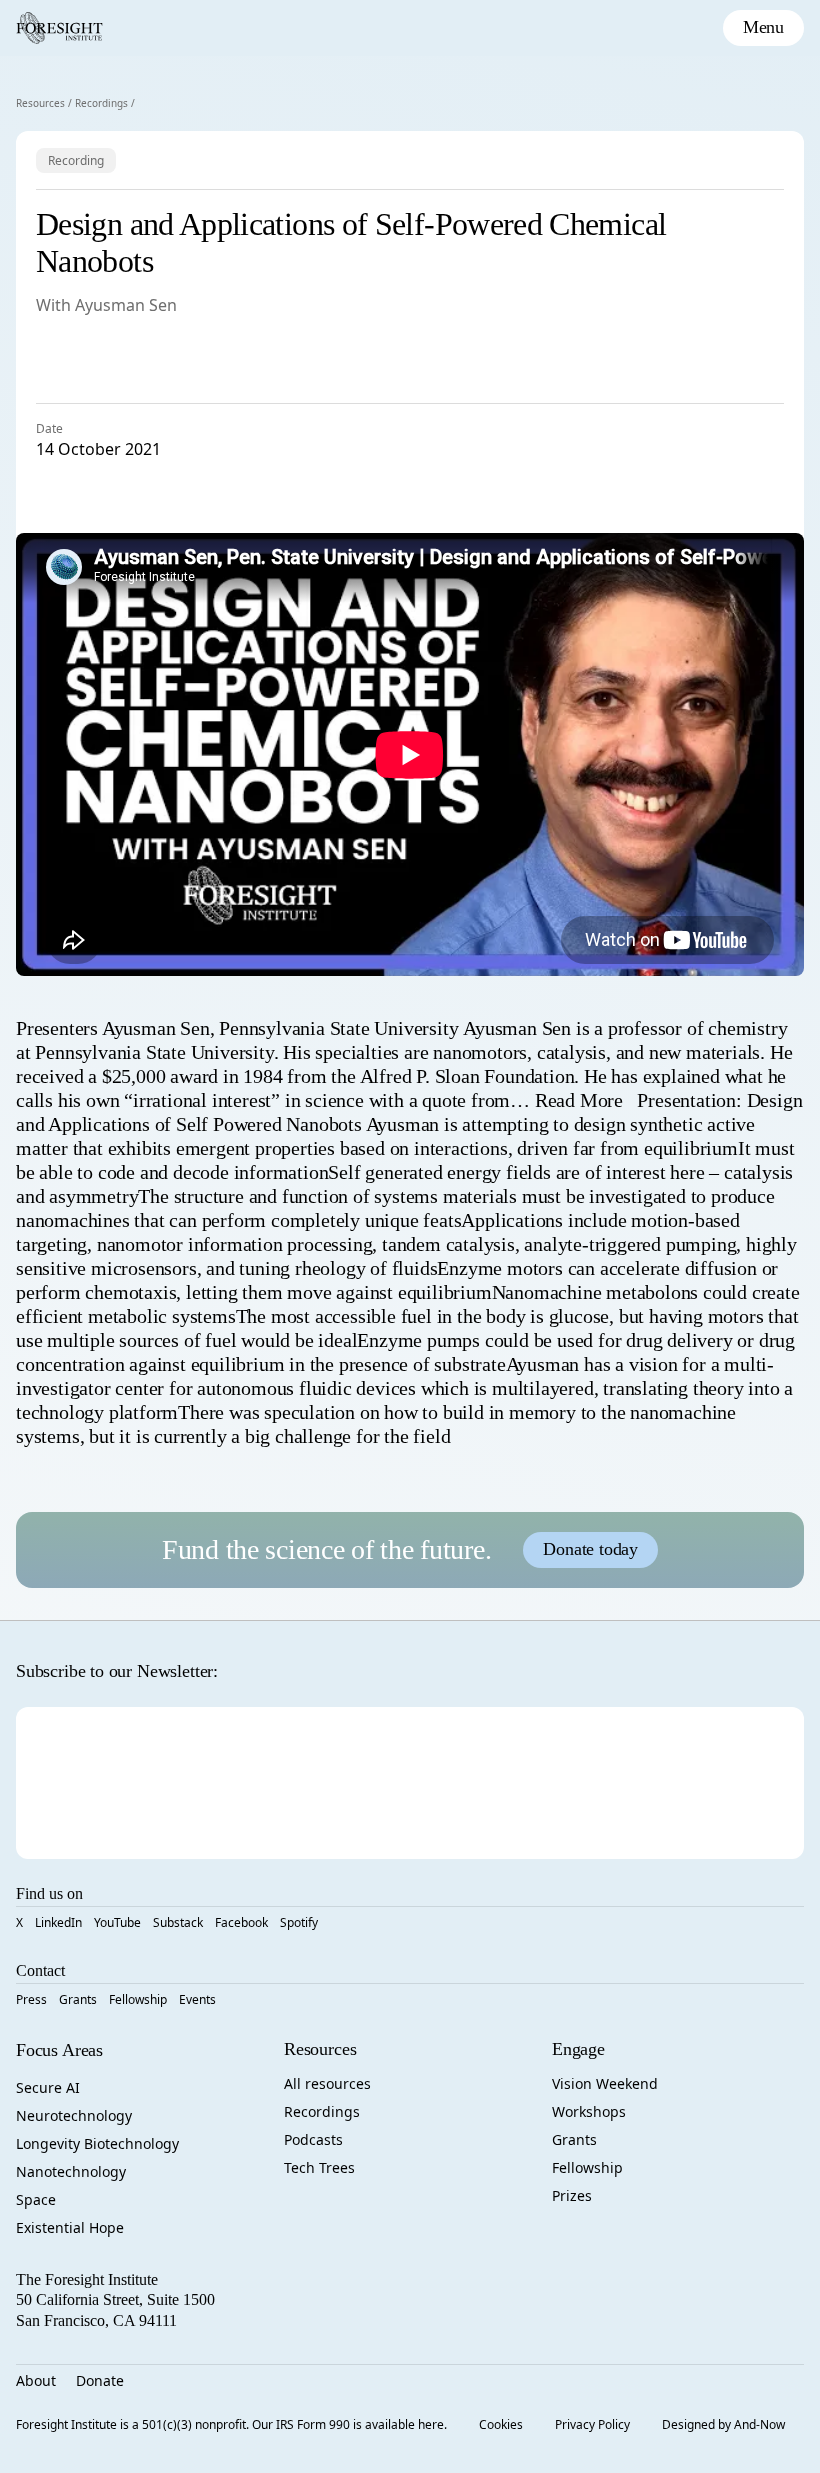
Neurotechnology (74, 2115)
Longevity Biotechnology (97, 2143)
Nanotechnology (71, 2171)
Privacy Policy (592, 2424)
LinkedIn (58, 1922)
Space (36, 2199)
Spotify (299, 1922)
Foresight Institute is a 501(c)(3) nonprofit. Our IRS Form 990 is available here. (231, 2424)
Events (197, 1999)
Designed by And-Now (723, 2424)
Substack (178, 1922)
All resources (327, 2083)
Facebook (241, 1922)
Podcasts (313, 2139)
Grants (78, 1999)
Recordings (101, 103)
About (36, 2380)
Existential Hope (70, 2227)
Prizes (572, 2195)
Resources (40, 103)
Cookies (501, 2424)
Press (31, 1999)
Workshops (589, 2111)
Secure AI (48, 2087)
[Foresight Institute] (59, 28)
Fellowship (138, 1999)
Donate (100, 2380)
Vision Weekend (605, 2083)
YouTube (117, 1922)
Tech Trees (319, 2167)
